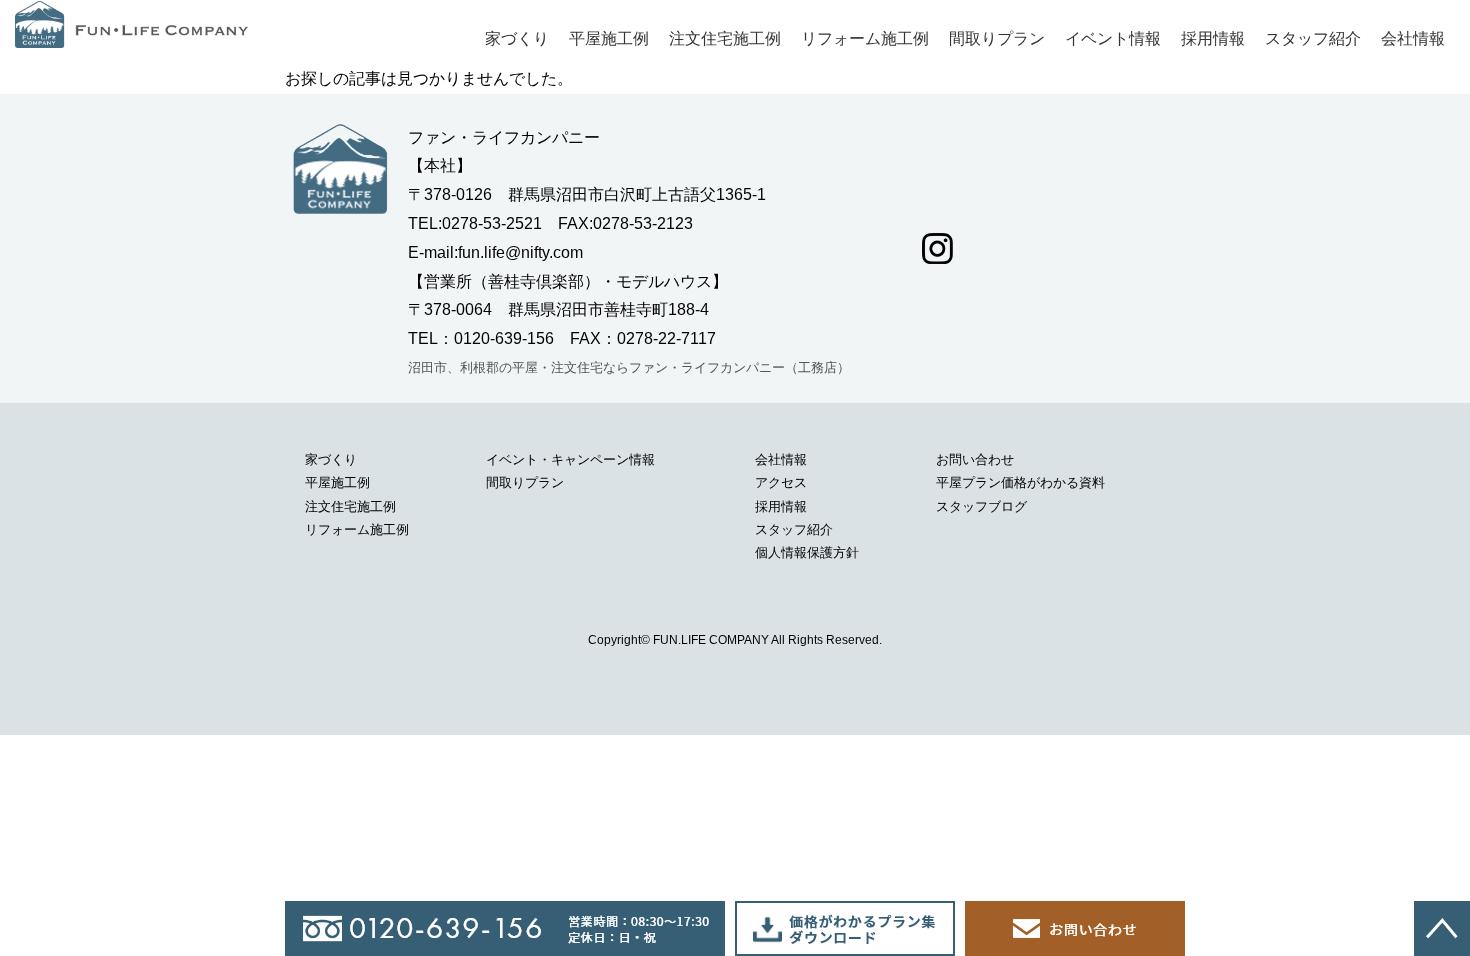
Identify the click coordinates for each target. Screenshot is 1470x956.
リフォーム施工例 (865, 38)
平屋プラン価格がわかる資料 (1020, 482)
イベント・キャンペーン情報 (570, 459)
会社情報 (1413, 38)
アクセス (781, 482)
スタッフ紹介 (1313, 38)
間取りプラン (997, 38)
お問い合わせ (975, 459)
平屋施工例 (609, 38)
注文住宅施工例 (725, 38)
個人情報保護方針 (807, 552)
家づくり (517, 38)
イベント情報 (1113, 38)
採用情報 (1213, 38)
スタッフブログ (981, 506)
